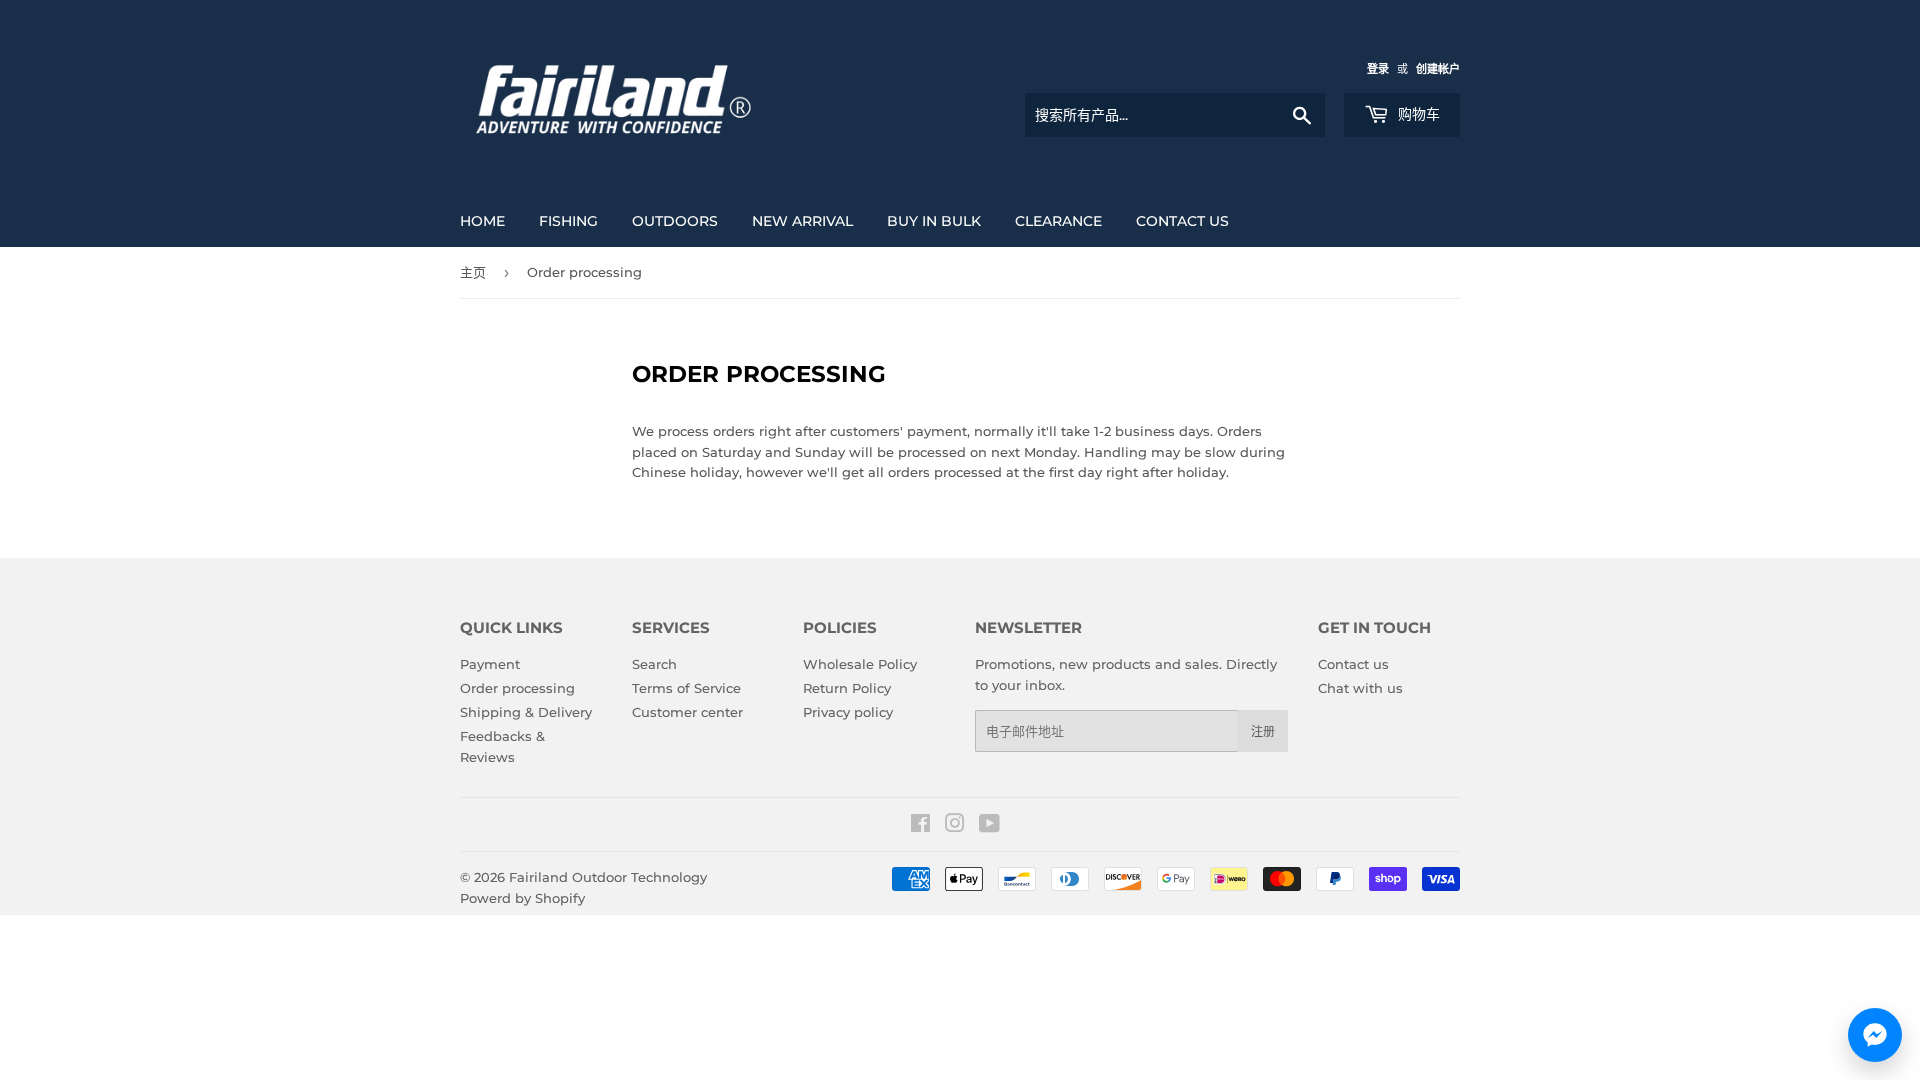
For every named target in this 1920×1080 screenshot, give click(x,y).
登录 (1378, 69)
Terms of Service (686, 688)
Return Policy (847, 688)
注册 (1263, 731)
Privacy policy (848, 712)
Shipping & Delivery (526, 712)
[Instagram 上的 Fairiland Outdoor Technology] (955, 826)
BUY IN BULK (934, 221)
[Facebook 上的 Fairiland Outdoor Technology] (920, 826)
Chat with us (1360, 688)
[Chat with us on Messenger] (1875, 1035)
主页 (473, 272)
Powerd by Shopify (522, 898)
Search (654, 664)
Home (482, 221)
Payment (490, 664)
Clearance (1058, 221)
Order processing (517, 688)
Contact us (1182, 221)
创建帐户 (1438, 69)
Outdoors (675, 221)
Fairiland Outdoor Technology (608, 877)
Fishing (568, 221)
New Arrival (802, 221)
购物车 (1417, 114)
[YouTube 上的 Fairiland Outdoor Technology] (989, 826)
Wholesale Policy (860, 664)
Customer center (687, 712)
